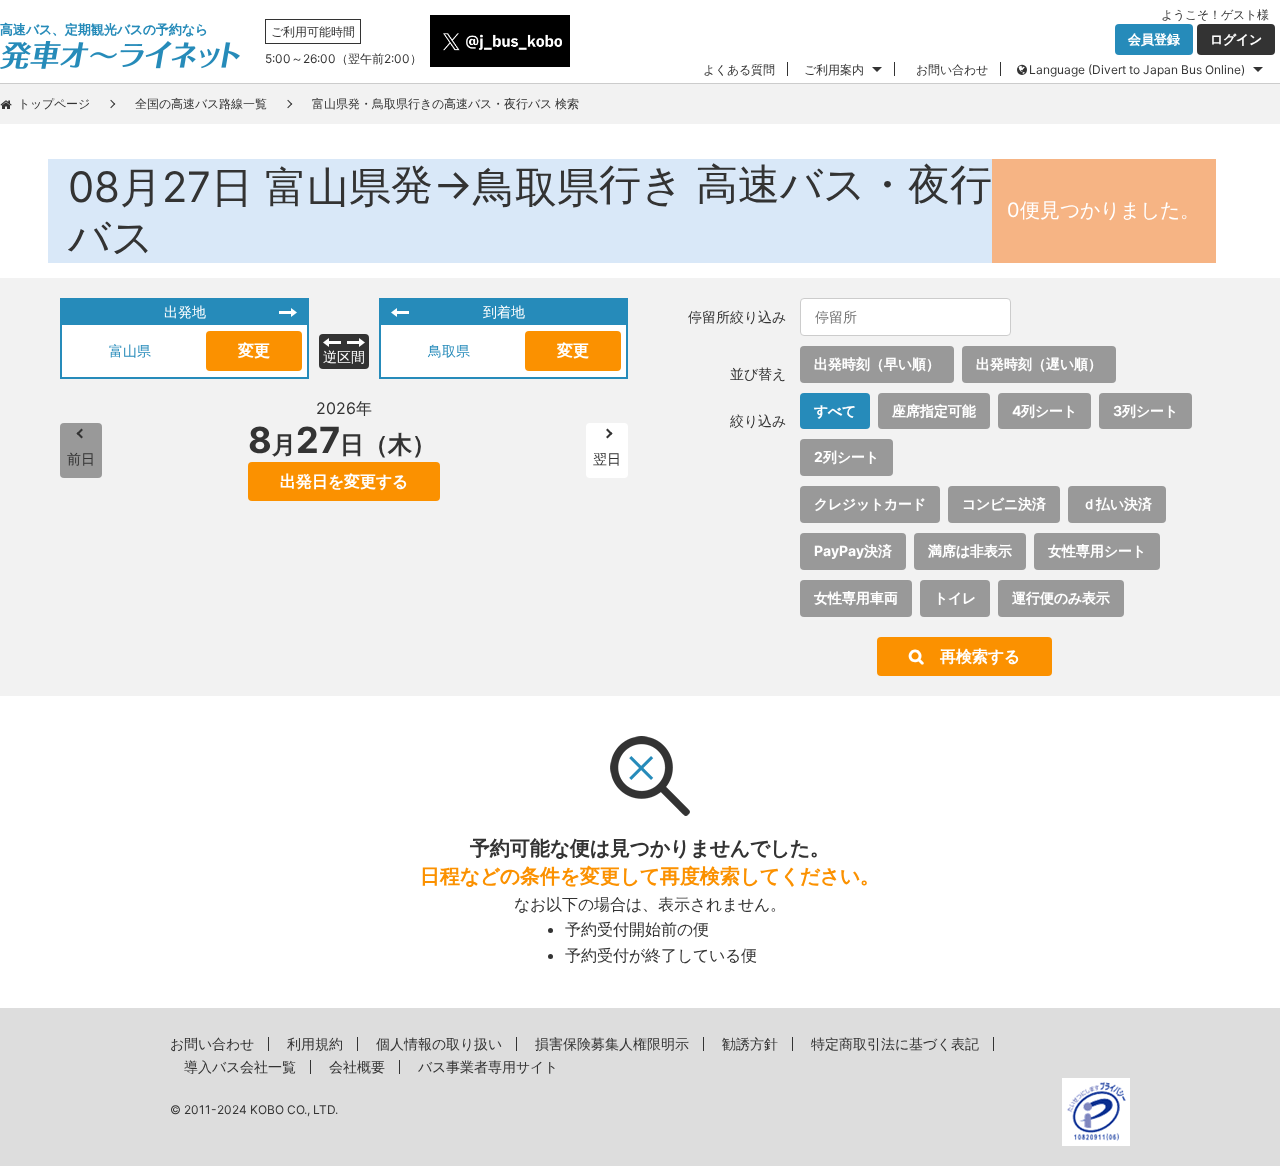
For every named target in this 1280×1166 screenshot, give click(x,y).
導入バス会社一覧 (240, 1066)
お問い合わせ (952, 69)
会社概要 (357, 1066)
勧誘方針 (750, 1043)
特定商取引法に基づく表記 (895, 1043)
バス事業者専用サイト (488, 1066)
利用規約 (315, 1043)
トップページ (54, 103)
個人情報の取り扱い (439, 1043)
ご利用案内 (834, 69)
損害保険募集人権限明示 (612, 1043)
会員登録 (1154, 39)
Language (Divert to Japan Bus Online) (1137, 69)
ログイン (1236, 39)
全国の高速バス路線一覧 (201, 103)
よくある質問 (739, 69)
